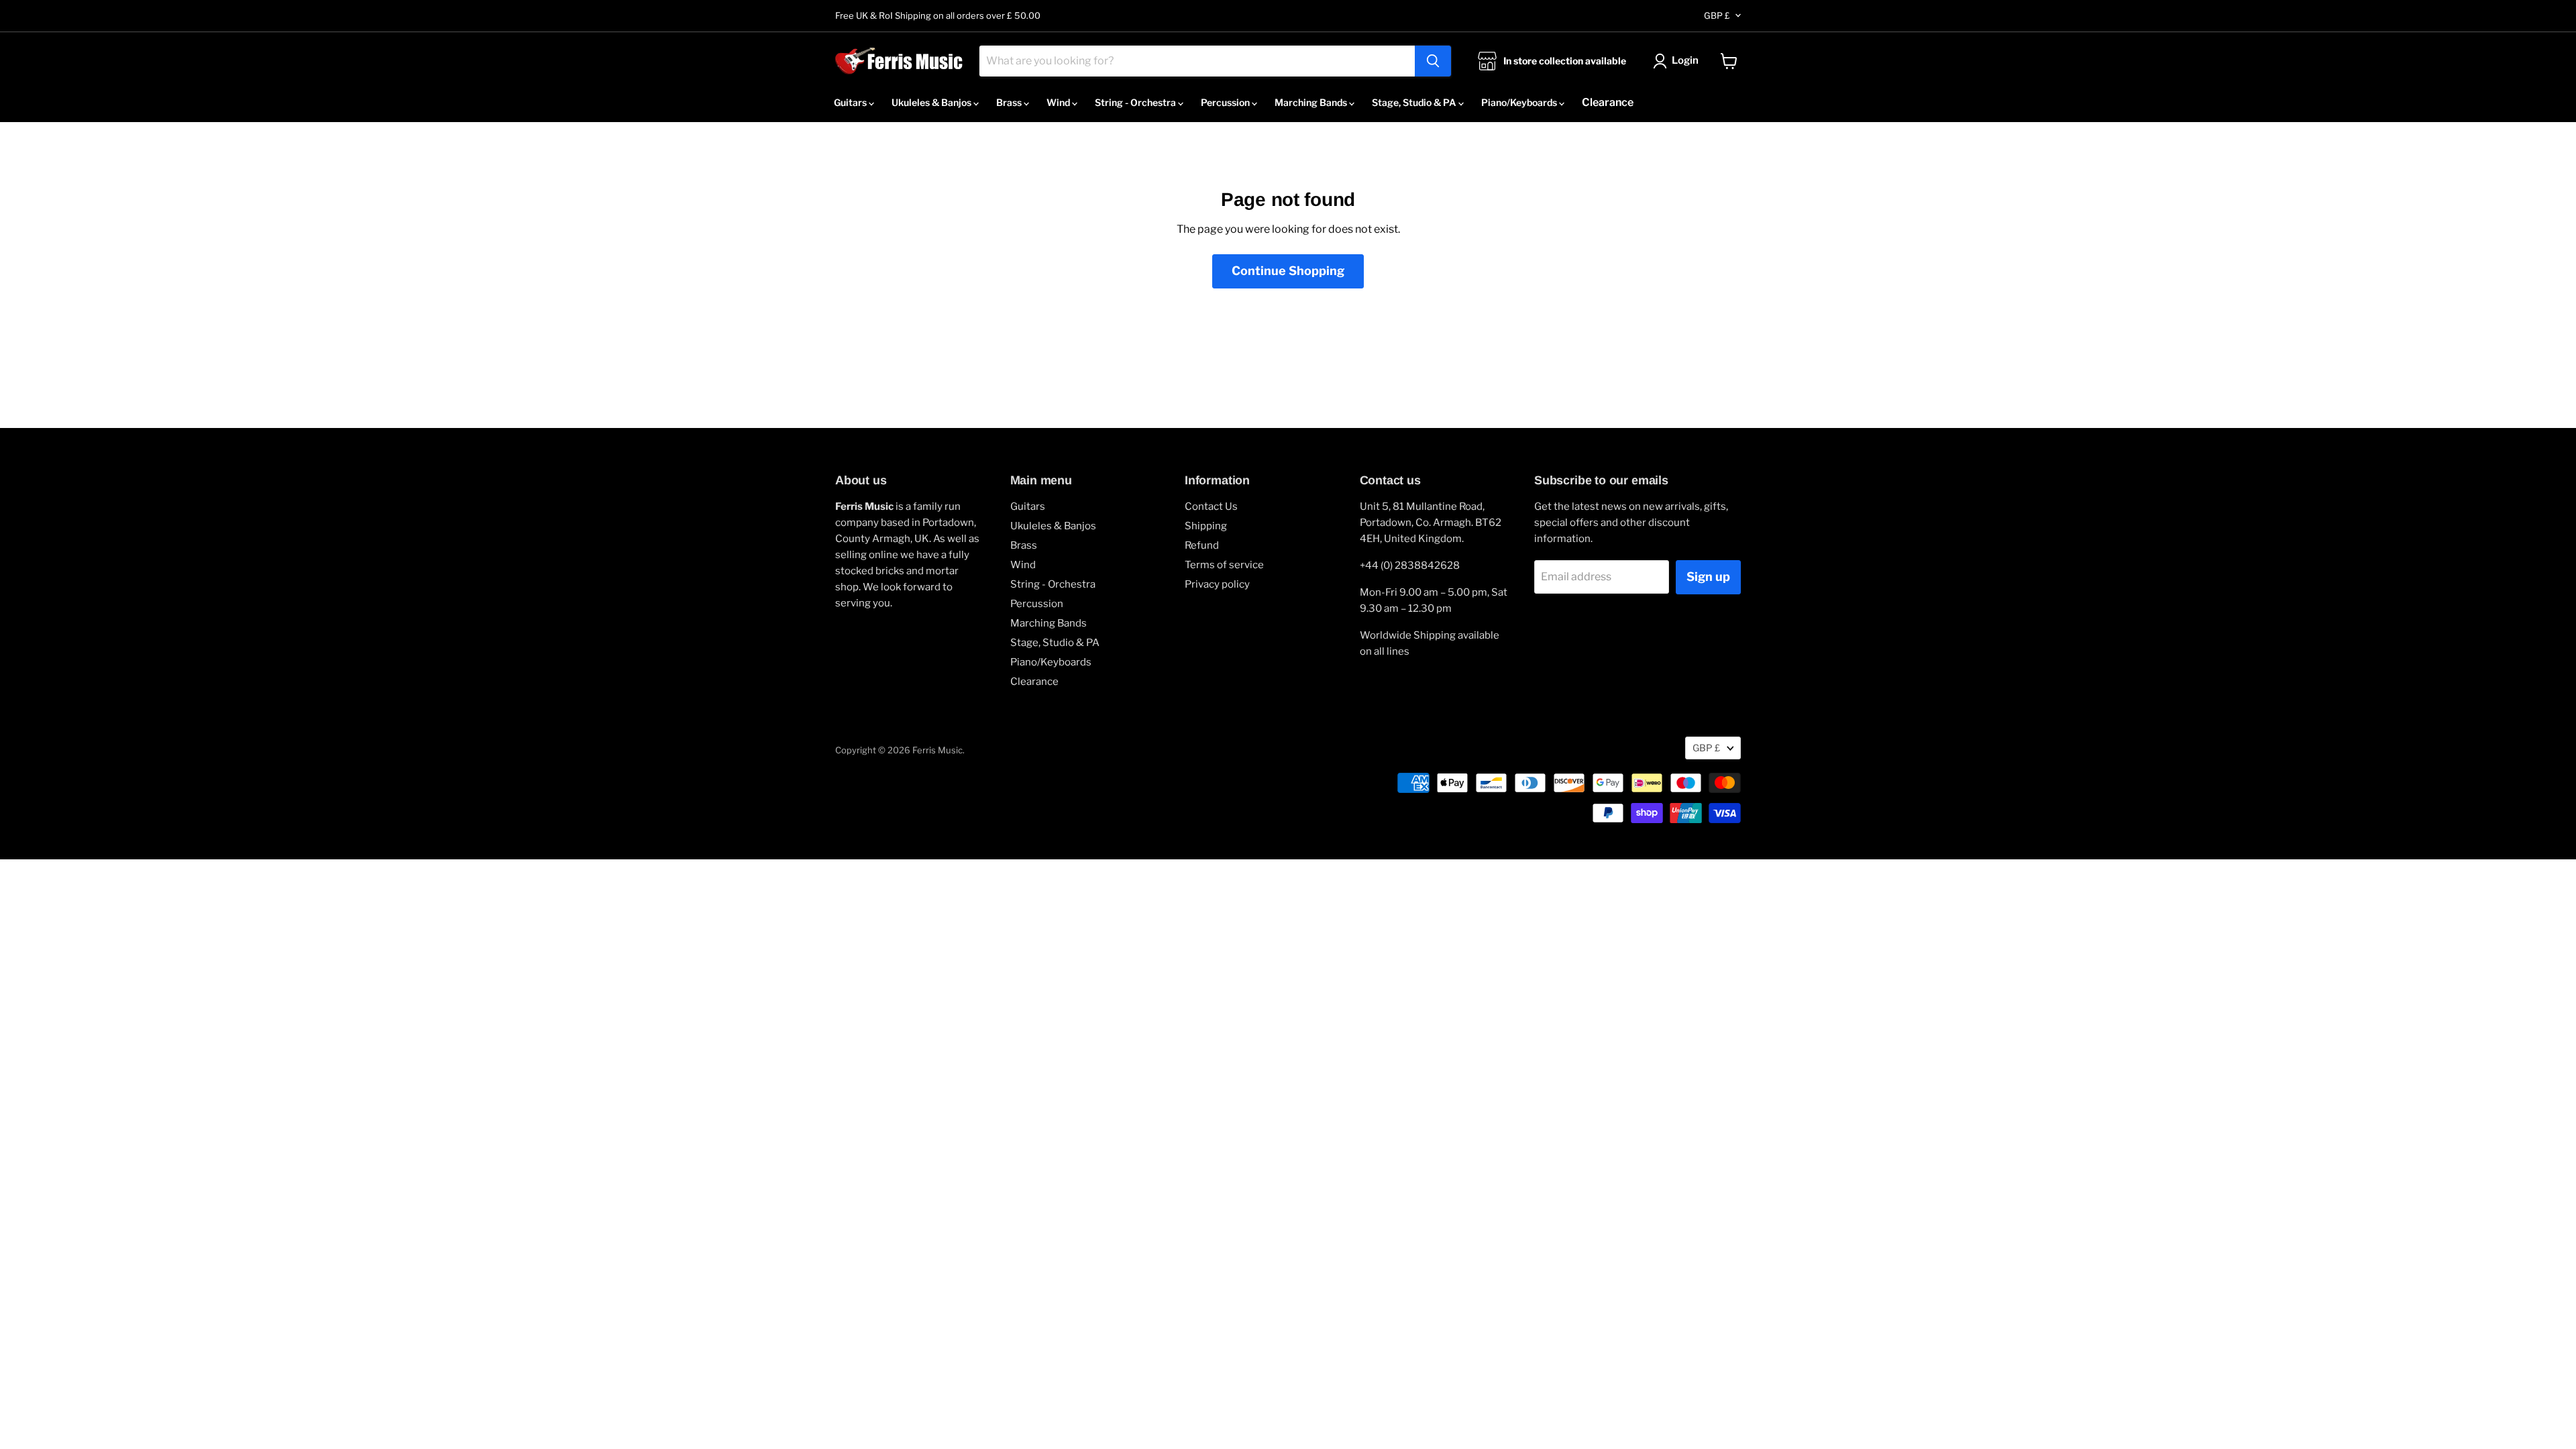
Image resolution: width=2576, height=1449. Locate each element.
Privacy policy (1217, 584)
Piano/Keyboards (1520, 102)
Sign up (1708, 577)
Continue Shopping (1288, 271)
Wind (1059, 102)
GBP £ (1717, 15)
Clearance (1608, 102)
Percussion (1226, 102)
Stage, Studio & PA (1415, 102)
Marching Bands (1312, 102)
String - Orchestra (1136, 102)
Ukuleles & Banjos (932, 102)
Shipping (1206, 526)
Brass (1010, 102)
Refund (1202, 545)
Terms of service (1224, 565)
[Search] (1433, 61)
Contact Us (1211, 506)
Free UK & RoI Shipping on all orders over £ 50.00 (938, 16)
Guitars (851, 102)
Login (1685, 60)
